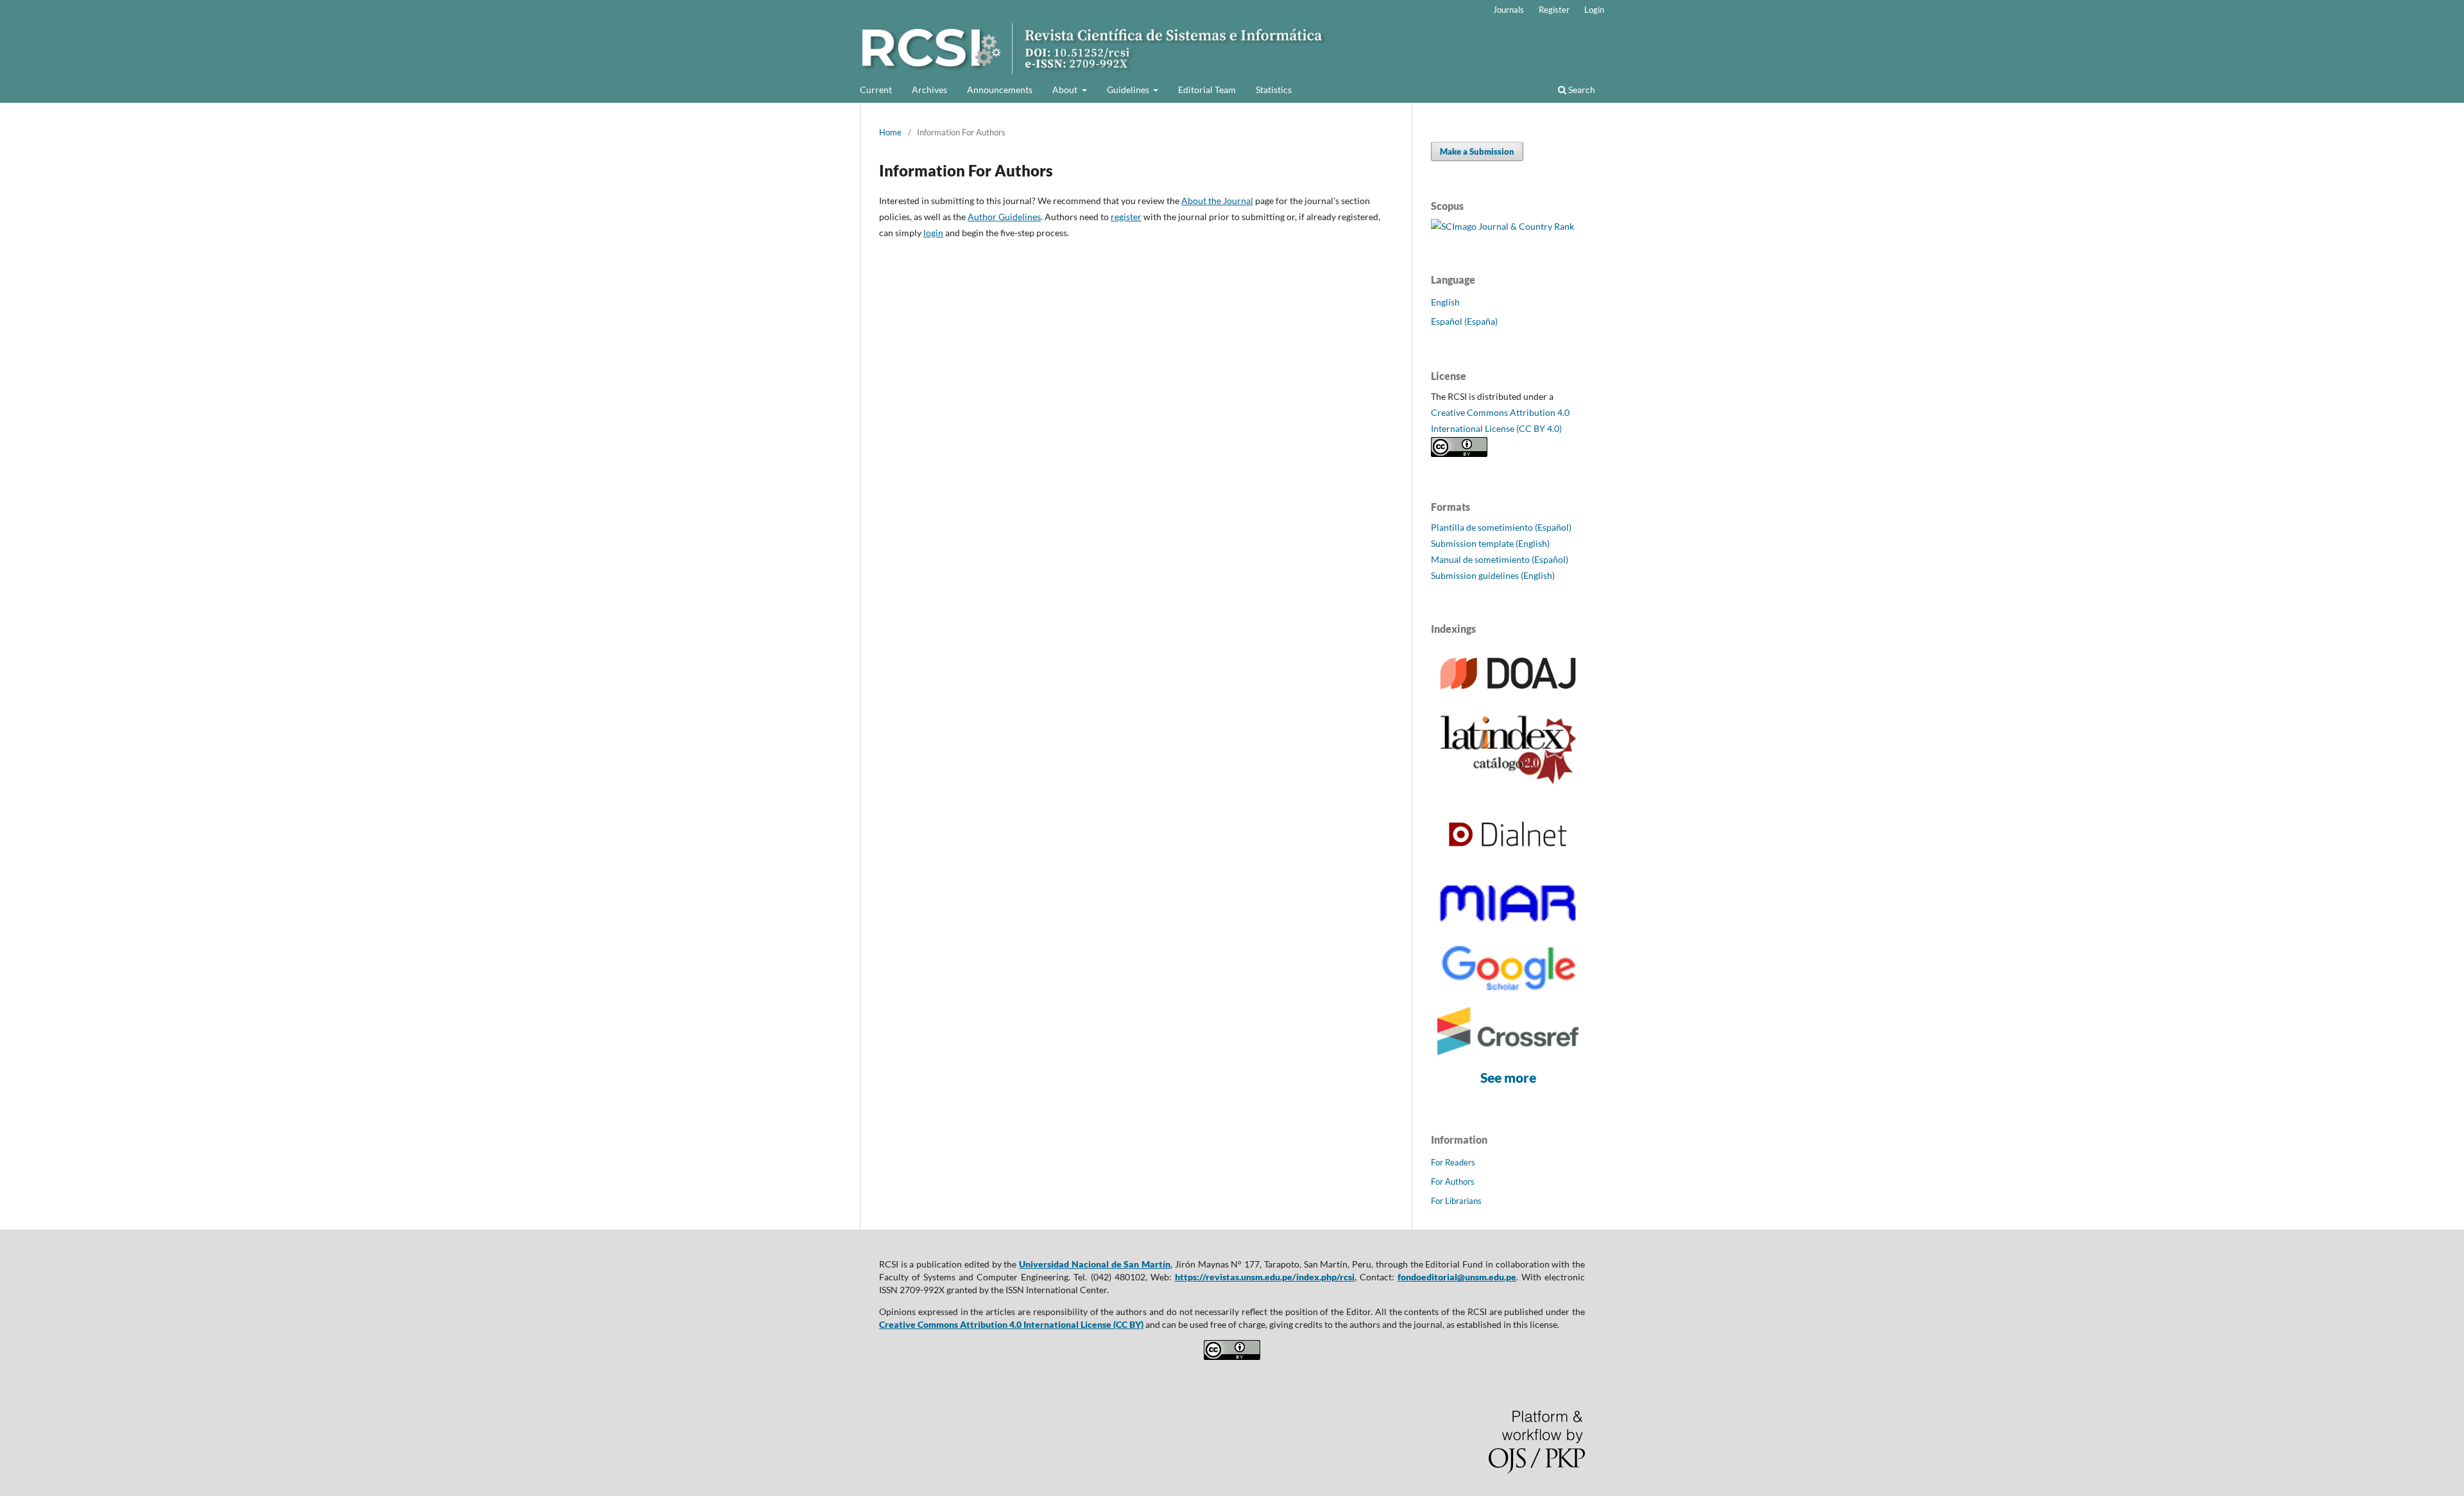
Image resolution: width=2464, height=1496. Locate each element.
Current (876, 90)
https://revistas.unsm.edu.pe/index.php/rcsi (1265, 1277)
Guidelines (1129, 90)
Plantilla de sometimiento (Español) (1501, 527)
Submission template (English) (1490, 543)
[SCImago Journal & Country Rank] (1502, 226)
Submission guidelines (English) (1493, 575)
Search (1581, 90)
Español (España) (1464, 321)
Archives (929, 90)
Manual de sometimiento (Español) (1500, 559)
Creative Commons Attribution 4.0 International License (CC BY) (1011, 1324)
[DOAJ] (1508, 695)
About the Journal (1217, 201)
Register (1554, 10)
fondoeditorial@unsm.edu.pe (1457, 1277)
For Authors (1453, 1182)
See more (1508, 1077)
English (1445, 302)
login (933, 233)
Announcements (1000, 90)
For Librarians (1456, 1201)
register (1126, 217)
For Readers (1453, 1162)
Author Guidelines (1004, 217)
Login (1594, 10)
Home (890, 132)
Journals (1509, 10)
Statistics (1274, 90)
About (1066, 90)
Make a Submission (1477, 151)
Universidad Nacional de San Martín (1095, 1264)
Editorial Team (1207, 90)
